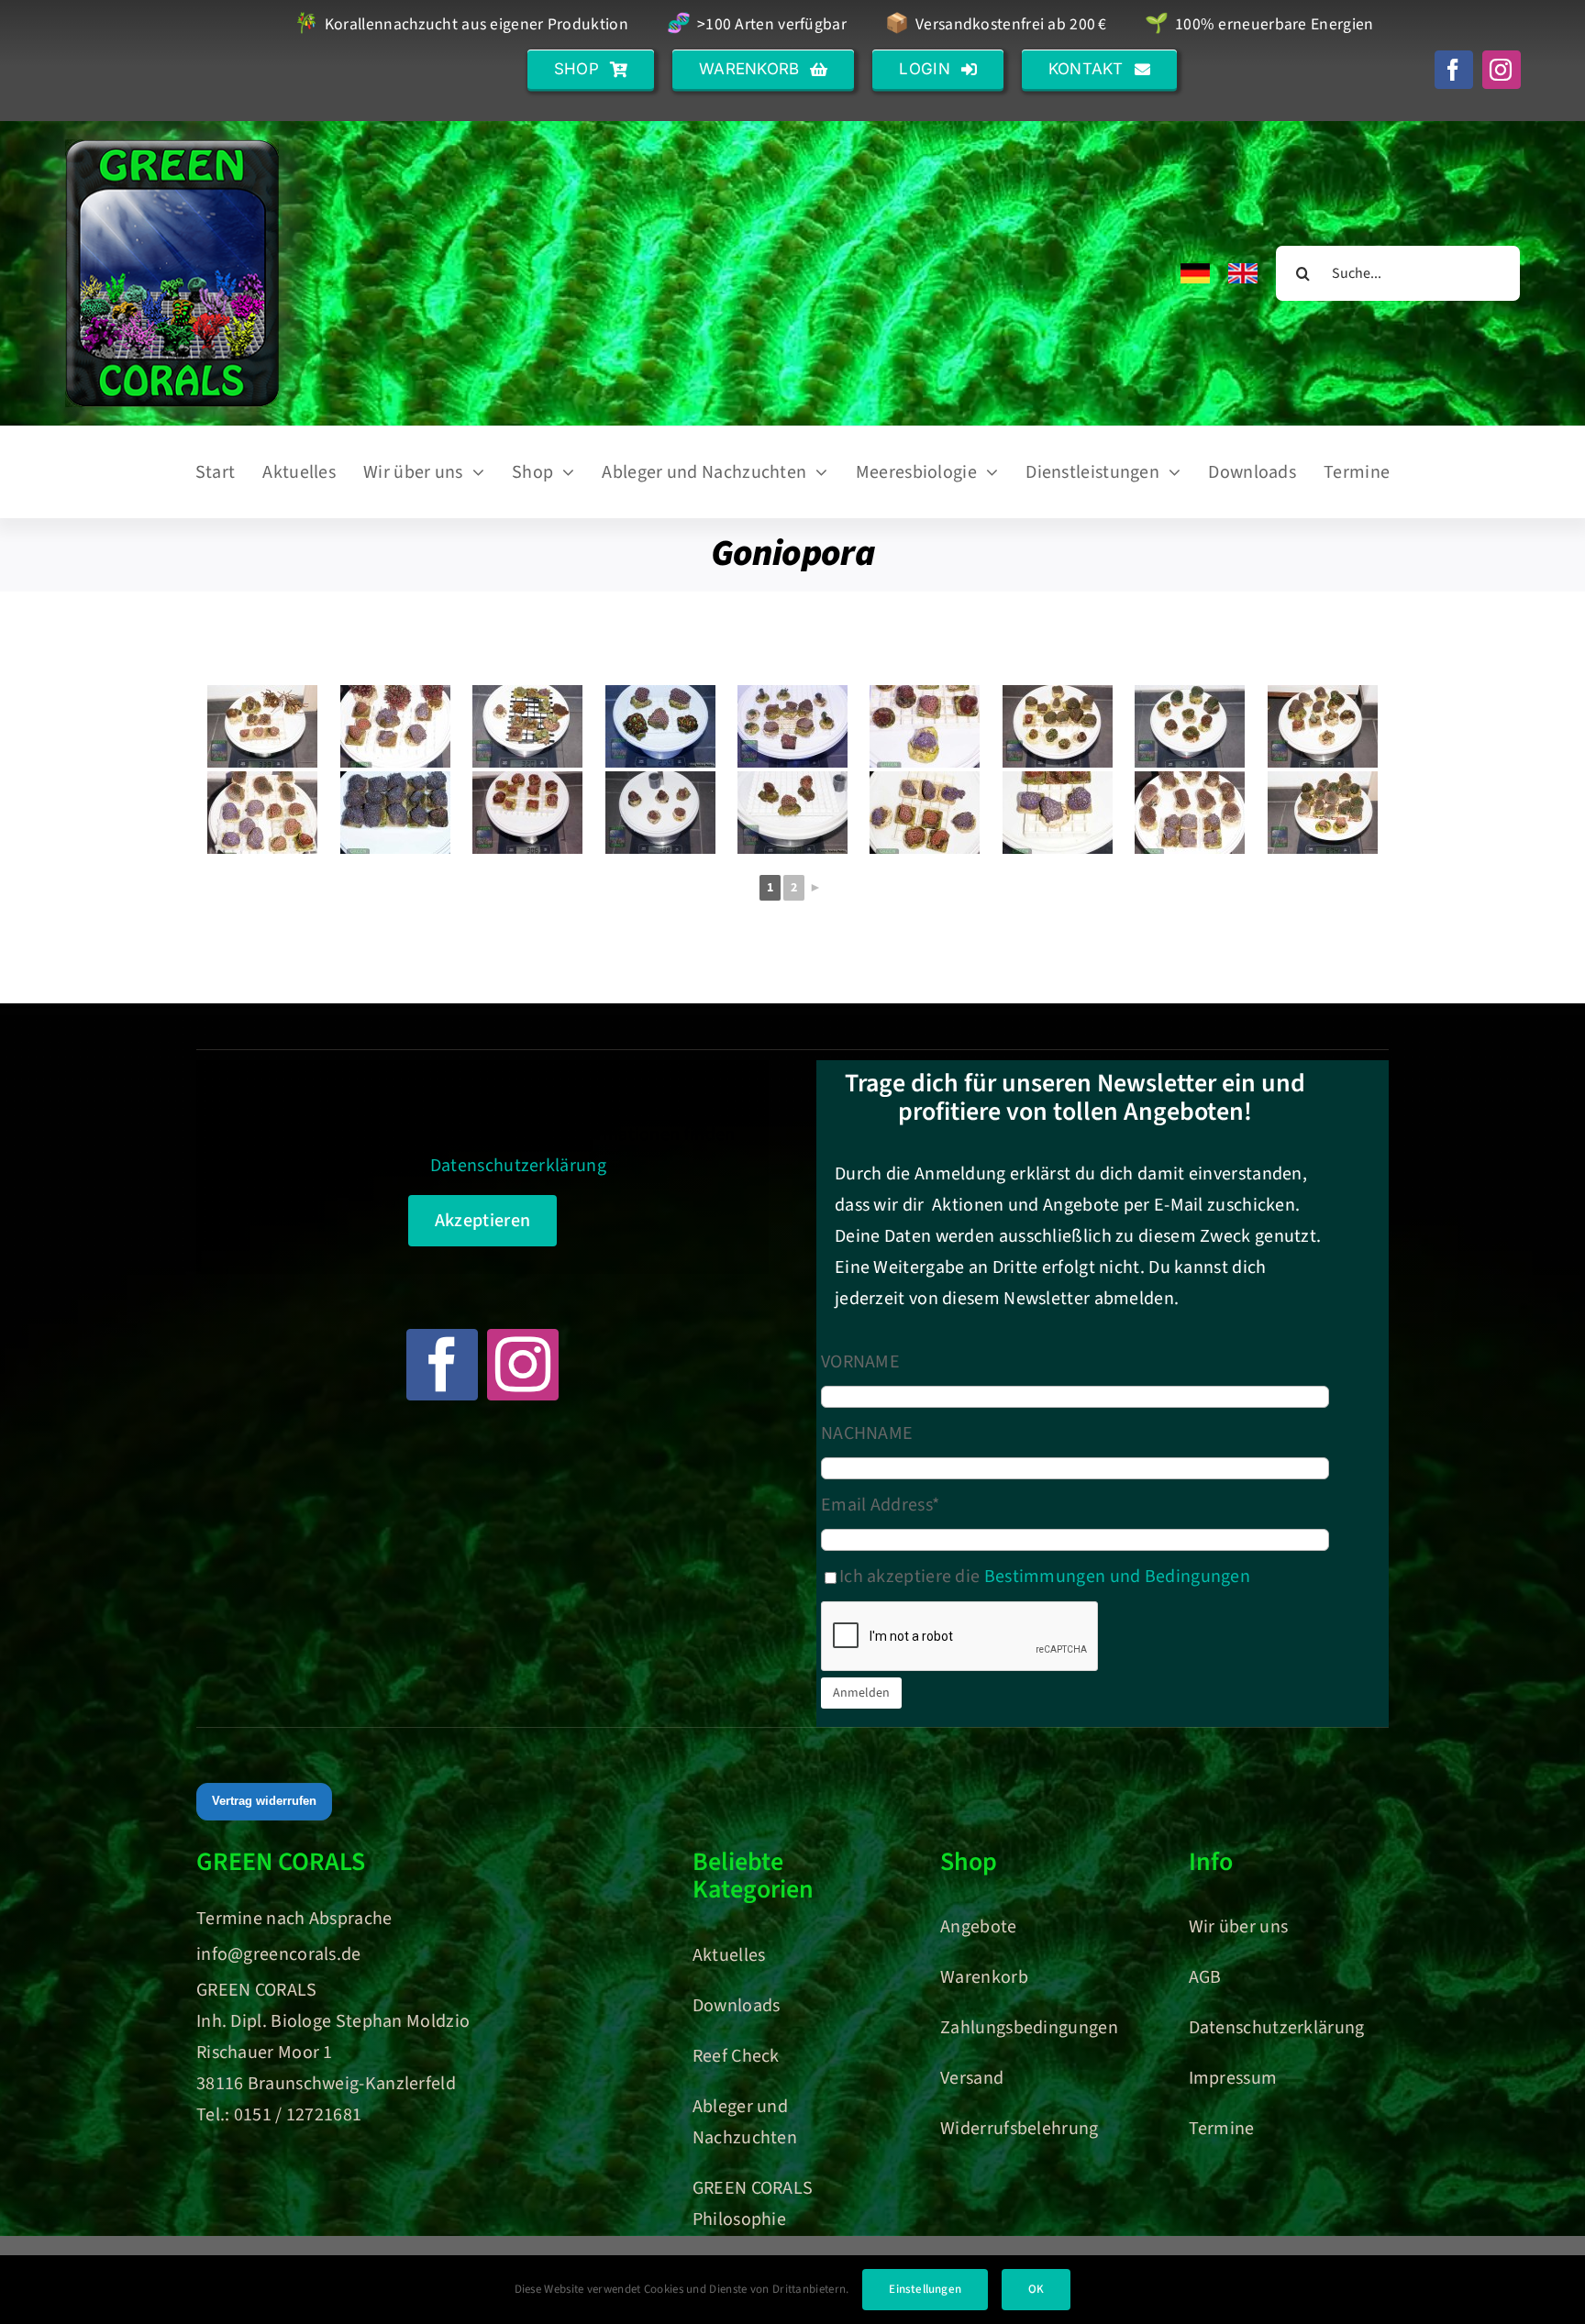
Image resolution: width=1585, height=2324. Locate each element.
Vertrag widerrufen (264, 1801)
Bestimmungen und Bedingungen (1117, 1577)
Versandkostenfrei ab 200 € (996, 25)
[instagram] (1502, 70)
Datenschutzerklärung (518, 1166)
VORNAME (860, 1362)
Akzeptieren (482, 1221)
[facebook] (1454, 70)
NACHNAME (867, 1433)
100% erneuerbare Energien (1259, 25)
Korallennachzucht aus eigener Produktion (461, 25)
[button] (591, 69)
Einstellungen (925, 2289)
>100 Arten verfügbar (757, 25)
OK (1036, 2289)
